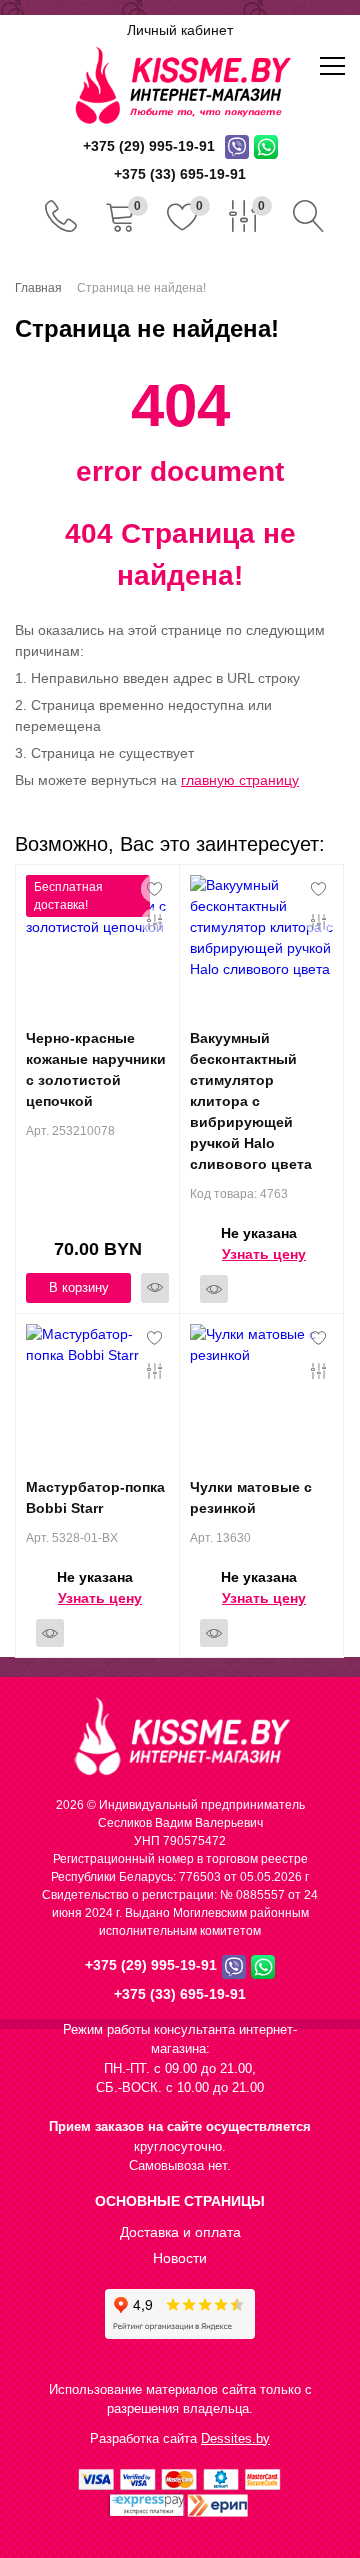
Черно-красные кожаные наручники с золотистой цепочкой (96, 1069)
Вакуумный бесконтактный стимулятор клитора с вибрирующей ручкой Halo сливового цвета (251, 1101)
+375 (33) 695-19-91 (180, 1994)
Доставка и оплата (180, 2232)
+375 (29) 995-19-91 (151, 1965)
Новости (180, 2258)
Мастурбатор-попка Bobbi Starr (95, 1497)
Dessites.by (235, 2438)
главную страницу (240, 780)
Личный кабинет (180, 30)
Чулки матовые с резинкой (251, 1497)
